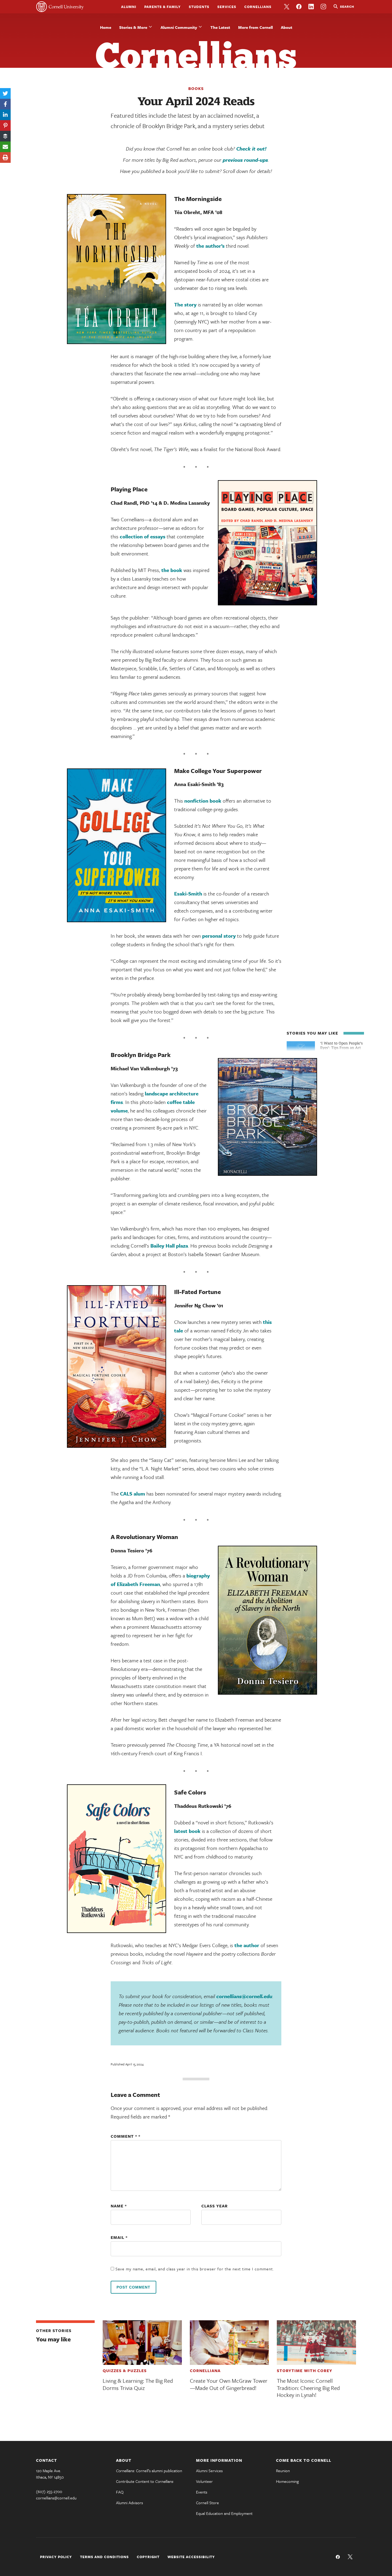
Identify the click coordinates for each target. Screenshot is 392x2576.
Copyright (148, 2557)
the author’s (210, 246)
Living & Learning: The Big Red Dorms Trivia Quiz (138, 2384)
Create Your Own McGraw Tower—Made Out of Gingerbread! (229, 2384)
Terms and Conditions (104, 2557)
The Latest (220, 27)
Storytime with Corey (305, 2370)
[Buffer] (5, 136)
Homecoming (287, 2481)
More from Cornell (255, 27)
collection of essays (143, 536)
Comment (124, 2136)
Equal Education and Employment (224, 2513)
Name (119, 2206)
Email (119, 2237)
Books (196, 88)
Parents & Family (163, 7)
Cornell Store (207, 2503)
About (287, 27)
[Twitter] (5, 93)
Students (199, 7)
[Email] (5, 147)
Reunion (283, 2471)
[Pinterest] (5, 125)
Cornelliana (205, 2370)
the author (247, 1945)
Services (227, 7)
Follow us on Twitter (287, 7)
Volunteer (204, 2481)
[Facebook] (5, 104)
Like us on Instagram (323, 7)
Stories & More (133, 27)
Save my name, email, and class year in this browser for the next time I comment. (195, 2269)
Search (347, 6)
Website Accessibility (191, 2557)
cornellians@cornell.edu (244, 1996)
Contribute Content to (145, 2481)
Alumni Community (179, 27)
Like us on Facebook (299, 7)
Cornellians (258, 7)
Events (202, 2492)
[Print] (5, 157)
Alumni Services (209, 2471)
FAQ (120, 2492)
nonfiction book (203, 801)
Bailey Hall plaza (169, 1246)
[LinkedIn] (5, 115)
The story (185, 304)
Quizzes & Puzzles (125, 2370)
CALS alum (133, 1494)
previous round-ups (245, 160)
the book (172, 570)
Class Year (215, 2206)
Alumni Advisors (129, 2503)
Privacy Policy (56, 2557)
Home (106, 27)
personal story (219, 936)
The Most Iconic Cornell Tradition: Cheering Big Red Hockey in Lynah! (308, 2388)
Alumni (129, 7)
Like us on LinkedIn (311, 7)
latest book (187, 1831)
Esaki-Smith (188, 893)
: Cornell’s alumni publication (149, 2471)
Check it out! (251, 149)
